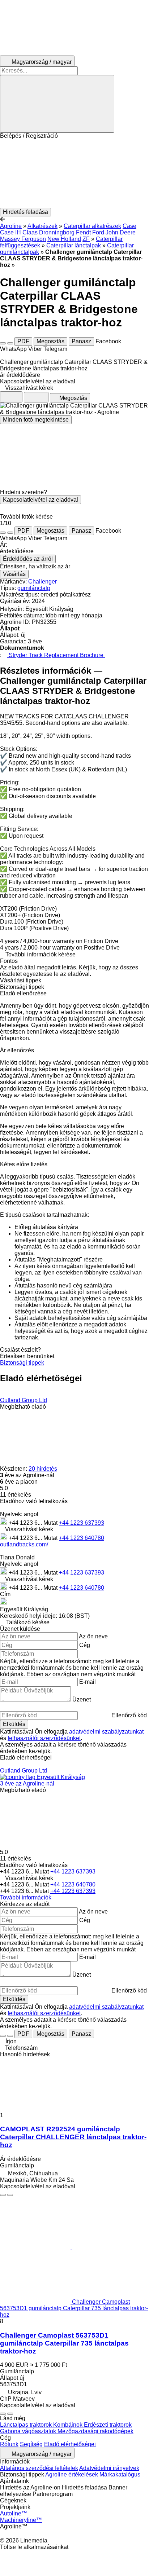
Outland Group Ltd (24, 1400)
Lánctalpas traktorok (27, 2425)
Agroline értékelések (72, 2474)
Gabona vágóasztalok (29, 2431)
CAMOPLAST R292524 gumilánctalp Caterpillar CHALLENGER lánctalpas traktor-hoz (73, 2137)
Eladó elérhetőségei (70, 2444)
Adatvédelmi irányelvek (109, 2468)
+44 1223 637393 (82, 1523)
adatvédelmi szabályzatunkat (106, 1732)
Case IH (10, 232)
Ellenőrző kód (129, 1715)
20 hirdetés (43, 1469)
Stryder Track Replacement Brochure (56, 655)
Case (129, 226)
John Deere (121, 232)
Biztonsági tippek (22, 1363)
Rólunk (9, 2444)
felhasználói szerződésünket (44, 1738)
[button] (74, 173)
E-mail (88, 1682)
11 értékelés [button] (16, 1495)
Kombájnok (69, 2425)
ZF (86, 239)
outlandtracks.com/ (24, 1544)
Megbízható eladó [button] (23, 1407)
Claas (30, 232)
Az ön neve (93, 1636)
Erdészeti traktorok (108, 2425)
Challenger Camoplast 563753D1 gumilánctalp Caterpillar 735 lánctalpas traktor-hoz (64, 2343)
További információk (26, 1897)
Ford (98, 232)
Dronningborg (57, 232)
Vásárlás (14, 574)
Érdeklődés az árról (28, 559)
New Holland (64, 239)
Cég (85, 1645)
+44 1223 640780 (82, 1538)
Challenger (42, 582)
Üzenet (82, 1699)
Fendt (83, 232)
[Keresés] (57, 104)
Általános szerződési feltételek (39, 2468)
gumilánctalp (34, 588)
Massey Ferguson (23, 239)
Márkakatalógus (120, 2474)
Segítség (31, 2444)
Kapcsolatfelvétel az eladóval (41, 500)
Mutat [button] (51, 1523)
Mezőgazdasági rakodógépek (95, 2431)
